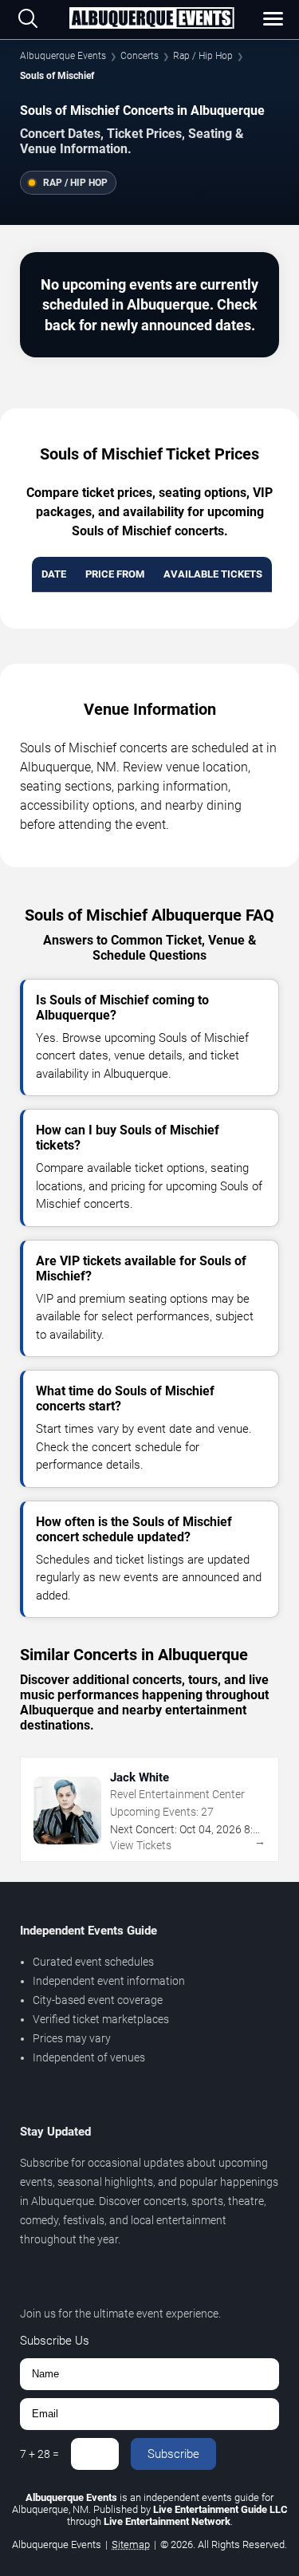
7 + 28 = (39, 2454)
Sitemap (131, 2544)
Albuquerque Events (63, 56)
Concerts (140, 56)
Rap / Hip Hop (203, 56)
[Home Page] (151, 19)
